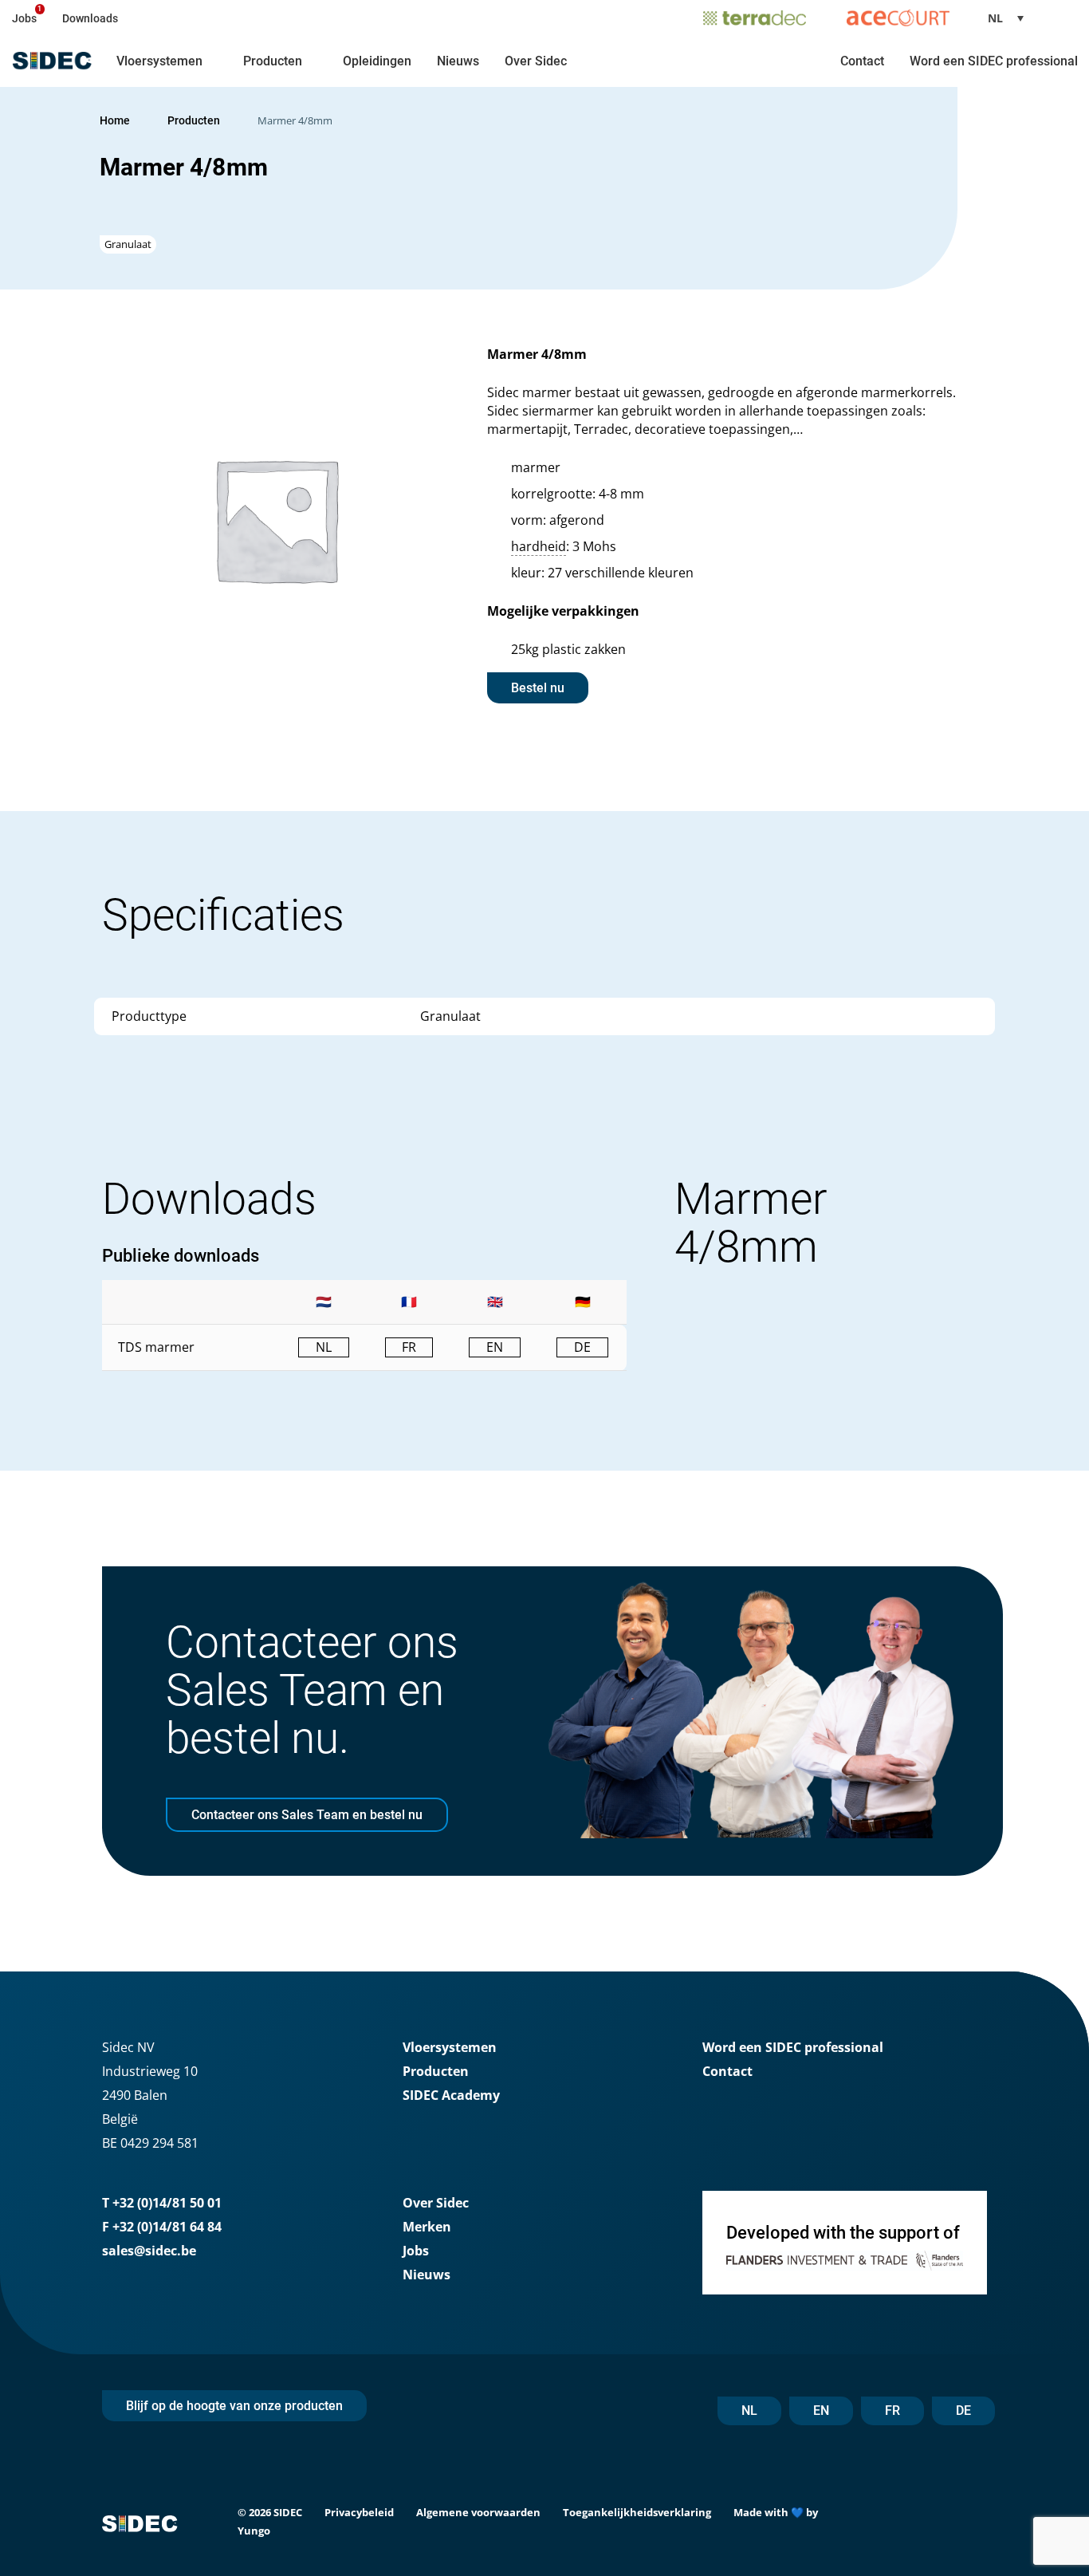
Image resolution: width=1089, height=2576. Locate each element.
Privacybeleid (359, 2512)
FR (892, 2411)
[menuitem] (1012, 18)
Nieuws (458, 61)
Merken (427, 2227)
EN (821, 2411)
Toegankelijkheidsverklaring (637, 2512)
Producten (273, 61)
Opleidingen (377, 61)
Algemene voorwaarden (478, 2512)
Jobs (24, 18)
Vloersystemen (159, 61)
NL (749, 2411)
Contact (862, 61)
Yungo (254, 2531)
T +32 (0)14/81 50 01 (162, 2203)
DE (963, 2411)
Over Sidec (536, 61)
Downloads (90, 18)
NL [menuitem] (995, 18)
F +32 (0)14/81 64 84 (162, 2227)
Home (115, 120)
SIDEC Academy (451, 2095)
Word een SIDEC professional (994, 61)
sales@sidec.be (149, 2251)
